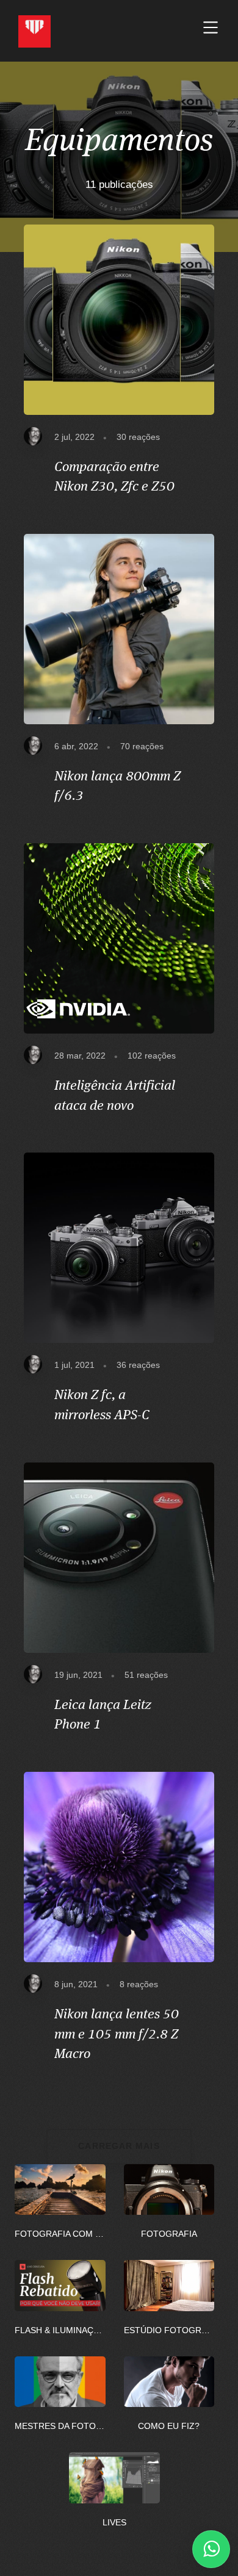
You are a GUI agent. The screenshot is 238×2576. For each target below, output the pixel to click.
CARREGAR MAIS (119, 2146)
